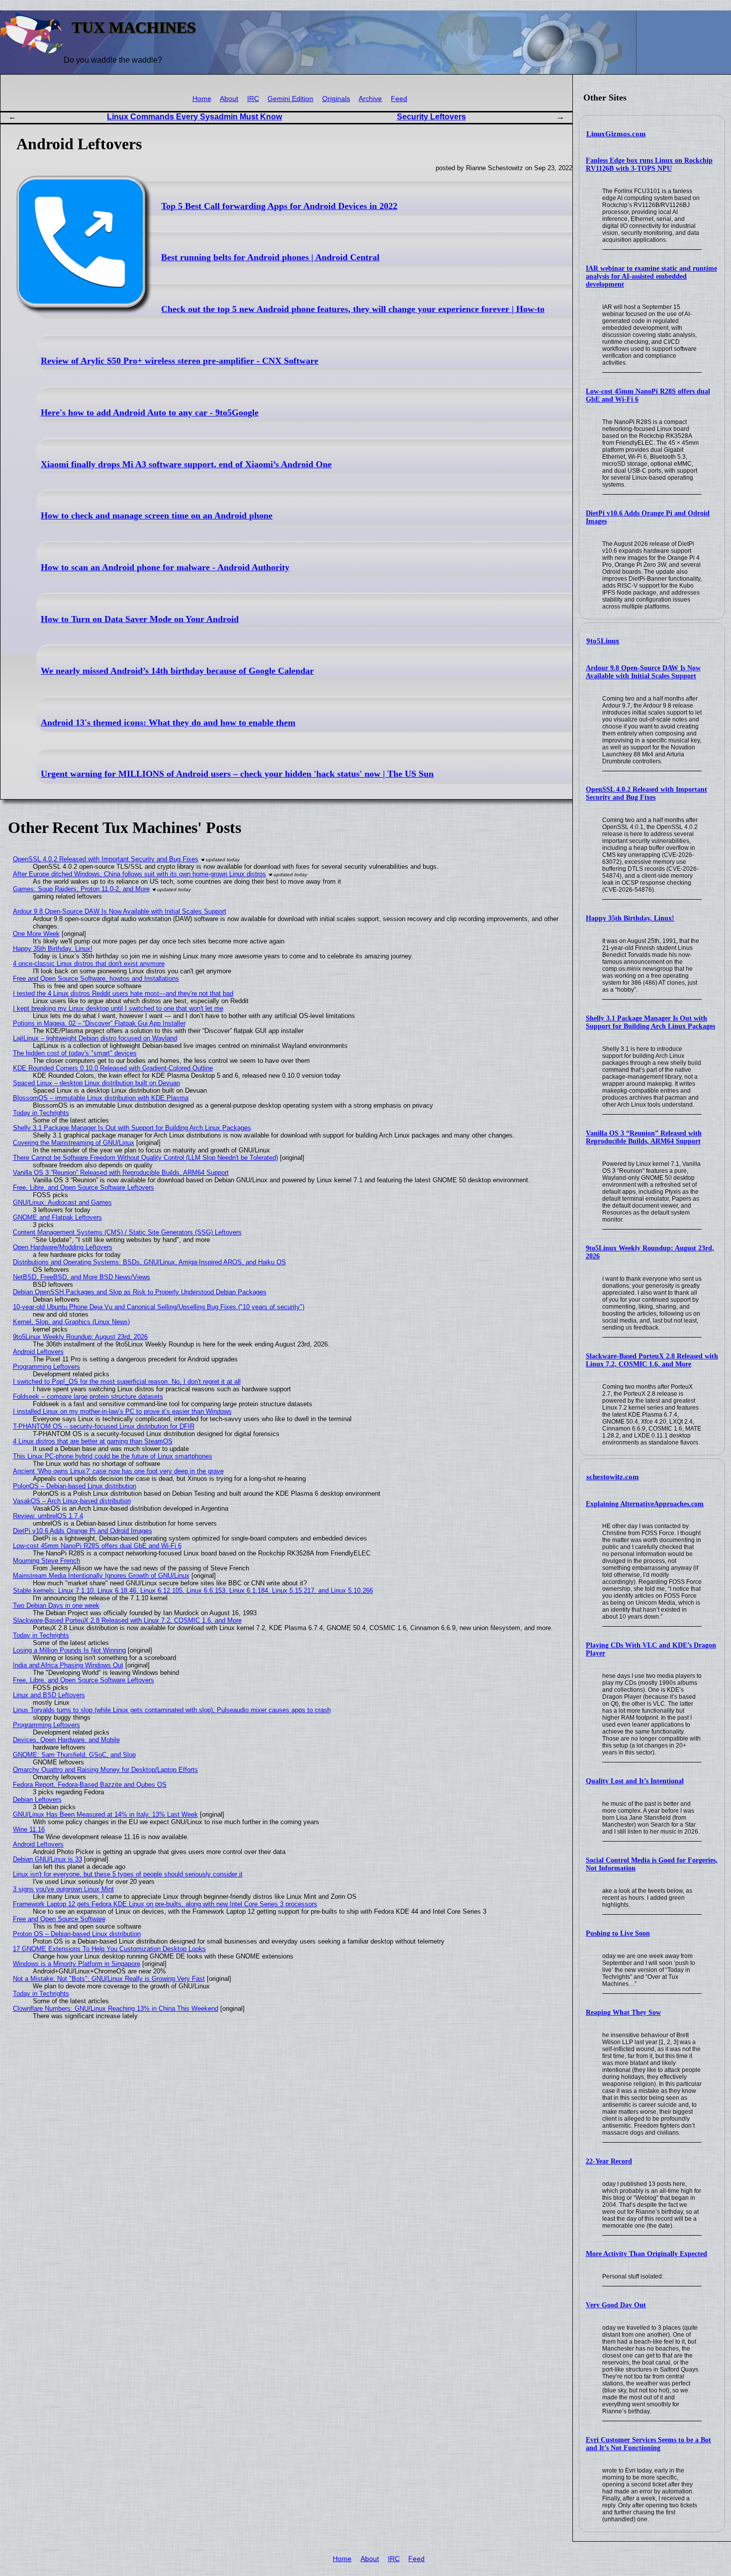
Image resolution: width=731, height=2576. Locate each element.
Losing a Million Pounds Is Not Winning (69, 1650)
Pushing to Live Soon (618, 1933)
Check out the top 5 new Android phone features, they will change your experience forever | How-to (353, 309)
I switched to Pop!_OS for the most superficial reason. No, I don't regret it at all (127, 1382)
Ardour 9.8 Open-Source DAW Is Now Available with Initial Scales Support (643, 672)
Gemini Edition (290, 99)
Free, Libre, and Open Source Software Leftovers (84, 1187)
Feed (399, 99)
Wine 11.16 (29, 1829)
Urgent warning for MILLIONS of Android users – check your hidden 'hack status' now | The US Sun (237, 774)
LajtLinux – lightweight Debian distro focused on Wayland (95, 1038)
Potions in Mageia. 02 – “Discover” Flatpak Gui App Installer (99, 1023)
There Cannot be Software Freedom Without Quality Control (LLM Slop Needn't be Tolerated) (145, 1158)
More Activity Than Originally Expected (646, 2254)
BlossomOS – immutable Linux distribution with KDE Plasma (101, 1098)
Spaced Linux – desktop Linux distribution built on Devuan (96, 1083)
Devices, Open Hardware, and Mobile (66, 1740)
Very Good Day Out (616, 2305)
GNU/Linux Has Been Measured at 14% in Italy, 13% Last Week (105, 1814)
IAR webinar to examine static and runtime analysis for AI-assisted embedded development (651, 276)
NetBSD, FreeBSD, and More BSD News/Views (82, 1277)
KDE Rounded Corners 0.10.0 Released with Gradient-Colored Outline (113, 1068)
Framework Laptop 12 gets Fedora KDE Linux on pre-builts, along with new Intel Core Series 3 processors (165, 1904)
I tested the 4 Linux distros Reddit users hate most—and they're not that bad (123, 993)
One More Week (36, 934)
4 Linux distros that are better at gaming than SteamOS (93, 1441)
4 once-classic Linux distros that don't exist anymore (89, 964)
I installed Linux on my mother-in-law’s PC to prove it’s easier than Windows (122, 1411)
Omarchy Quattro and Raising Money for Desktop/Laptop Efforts (105, 1770)
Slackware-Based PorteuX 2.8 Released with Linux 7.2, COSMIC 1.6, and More (652, 1360)
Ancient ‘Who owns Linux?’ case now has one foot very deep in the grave (118, 1471)
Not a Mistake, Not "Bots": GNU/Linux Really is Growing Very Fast (109, 1979)
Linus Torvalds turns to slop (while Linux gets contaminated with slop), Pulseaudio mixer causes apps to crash (172, 1710)
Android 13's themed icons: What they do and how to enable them (168, 722)
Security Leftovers (431, 117)
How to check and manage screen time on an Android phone (157, 515)
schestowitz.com (613, 1477)
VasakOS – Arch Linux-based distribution (72, 1501)
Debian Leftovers (37, 1800)
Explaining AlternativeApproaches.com (645, 1504)
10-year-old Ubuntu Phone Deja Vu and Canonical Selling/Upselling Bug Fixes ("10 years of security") (159, 1307)
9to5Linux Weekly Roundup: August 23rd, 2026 (80, 1337)
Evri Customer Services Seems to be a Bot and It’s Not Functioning (648, 2444)
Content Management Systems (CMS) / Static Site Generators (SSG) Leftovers (127, 1232)
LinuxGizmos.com (616, 134)
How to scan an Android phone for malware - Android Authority (165, 567)
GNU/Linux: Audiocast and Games (62, 1202)
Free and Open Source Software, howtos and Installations (96, 979)
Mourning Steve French (46, 1561)
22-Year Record (609, 2161)
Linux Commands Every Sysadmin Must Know (194, 117)
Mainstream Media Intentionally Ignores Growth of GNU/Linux (101, 1576)
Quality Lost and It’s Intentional (635, 1781)
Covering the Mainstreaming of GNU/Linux (74, 1143)
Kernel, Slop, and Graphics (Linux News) (71, 1322)
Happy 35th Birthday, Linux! (630, 918)
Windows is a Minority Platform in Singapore (77, 1964)
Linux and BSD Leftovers (49, 1695)
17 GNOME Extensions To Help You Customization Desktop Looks (109, 1949)
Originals (336, 99)
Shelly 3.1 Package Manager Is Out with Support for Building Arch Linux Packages (650, 1022)
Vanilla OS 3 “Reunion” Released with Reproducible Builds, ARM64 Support (644, 1137)
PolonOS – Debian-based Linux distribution (75, 1486)
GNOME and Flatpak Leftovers (57, 1217)
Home (202, 99)
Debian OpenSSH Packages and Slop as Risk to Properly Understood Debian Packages (140, 1292)
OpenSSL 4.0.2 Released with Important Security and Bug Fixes (646, 793)
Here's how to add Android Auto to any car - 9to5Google (150, 412)
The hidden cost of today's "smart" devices (75, 1053)
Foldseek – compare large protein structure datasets (88, 1396)
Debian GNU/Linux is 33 (47, 1859)
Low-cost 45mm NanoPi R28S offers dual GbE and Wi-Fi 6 (97, 1546)
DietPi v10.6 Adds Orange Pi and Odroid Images (83, 1531)
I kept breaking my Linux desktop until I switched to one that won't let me (118, 1008)
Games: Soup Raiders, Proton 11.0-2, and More (81, 889)
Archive (370, 99)
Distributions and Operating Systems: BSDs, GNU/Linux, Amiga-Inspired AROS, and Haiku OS (149, 1262)
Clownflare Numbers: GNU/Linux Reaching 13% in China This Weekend (116, 2009)
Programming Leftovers (46, 1367)
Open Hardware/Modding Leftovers (63, 1247)
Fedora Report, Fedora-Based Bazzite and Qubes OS (90, 1785)
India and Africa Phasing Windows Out (68, 1665)
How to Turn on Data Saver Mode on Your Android (140, 619)
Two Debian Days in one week (56, 1605)
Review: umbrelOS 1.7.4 (48, 1516)
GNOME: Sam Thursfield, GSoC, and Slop (74, 1755)
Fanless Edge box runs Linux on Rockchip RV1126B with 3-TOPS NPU (649, 164)
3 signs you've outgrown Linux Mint (63, 1889)
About (229, 99)
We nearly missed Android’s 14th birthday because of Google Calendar (177, 671)
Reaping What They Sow (623, 2012)
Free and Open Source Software (59, 1919)
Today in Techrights (41, 1113)
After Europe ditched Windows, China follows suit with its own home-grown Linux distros (139, 874)
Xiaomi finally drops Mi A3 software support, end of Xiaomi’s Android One (186, 464)
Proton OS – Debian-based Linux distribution (77, 1934)
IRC (253, 99)
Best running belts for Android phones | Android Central (270, 257)
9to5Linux (603, 641)
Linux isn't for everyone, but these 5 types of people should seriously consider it (128, 1874)
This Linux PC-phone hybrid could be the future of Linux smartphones (113, 1456)
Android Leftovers (38, 1352)
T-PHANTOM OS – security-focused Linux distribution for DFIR (104, 1426)
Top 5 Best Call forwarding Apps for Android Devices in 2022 (279, 206)
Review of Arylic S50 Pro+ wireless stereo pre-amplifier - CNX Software (180, 361)
